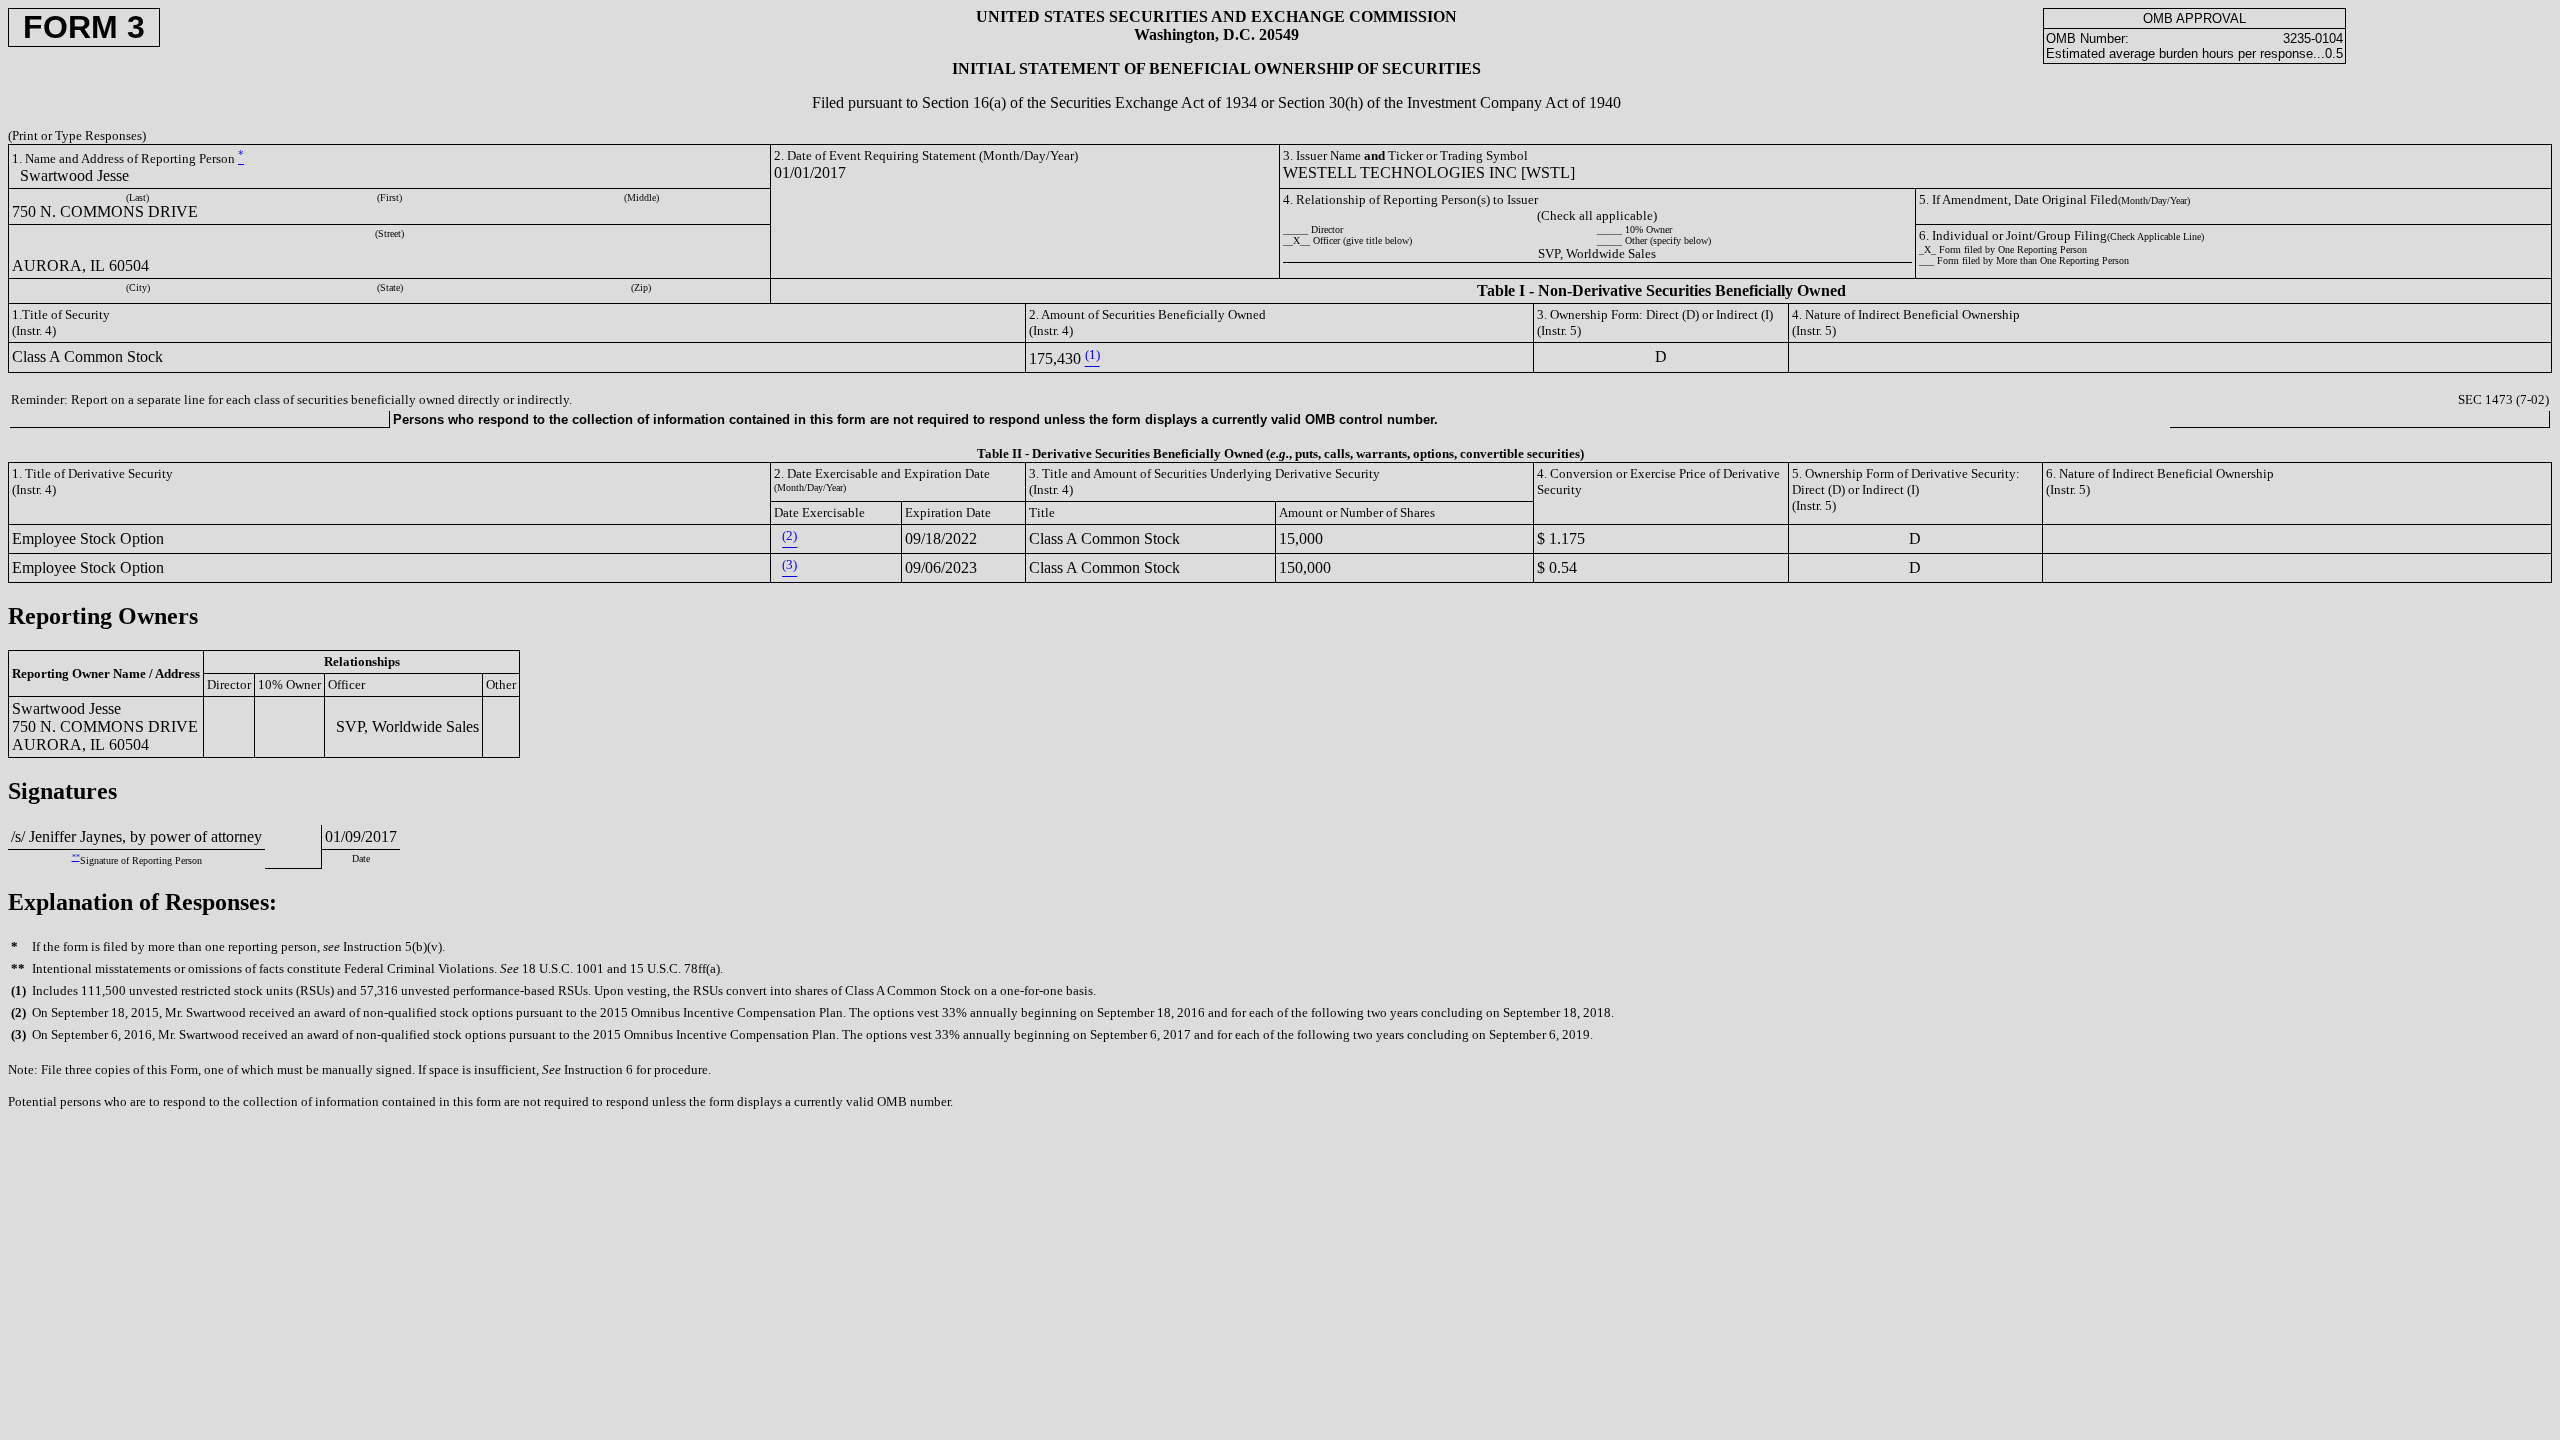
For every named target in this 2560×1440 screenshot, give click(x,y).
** (76, 857)
